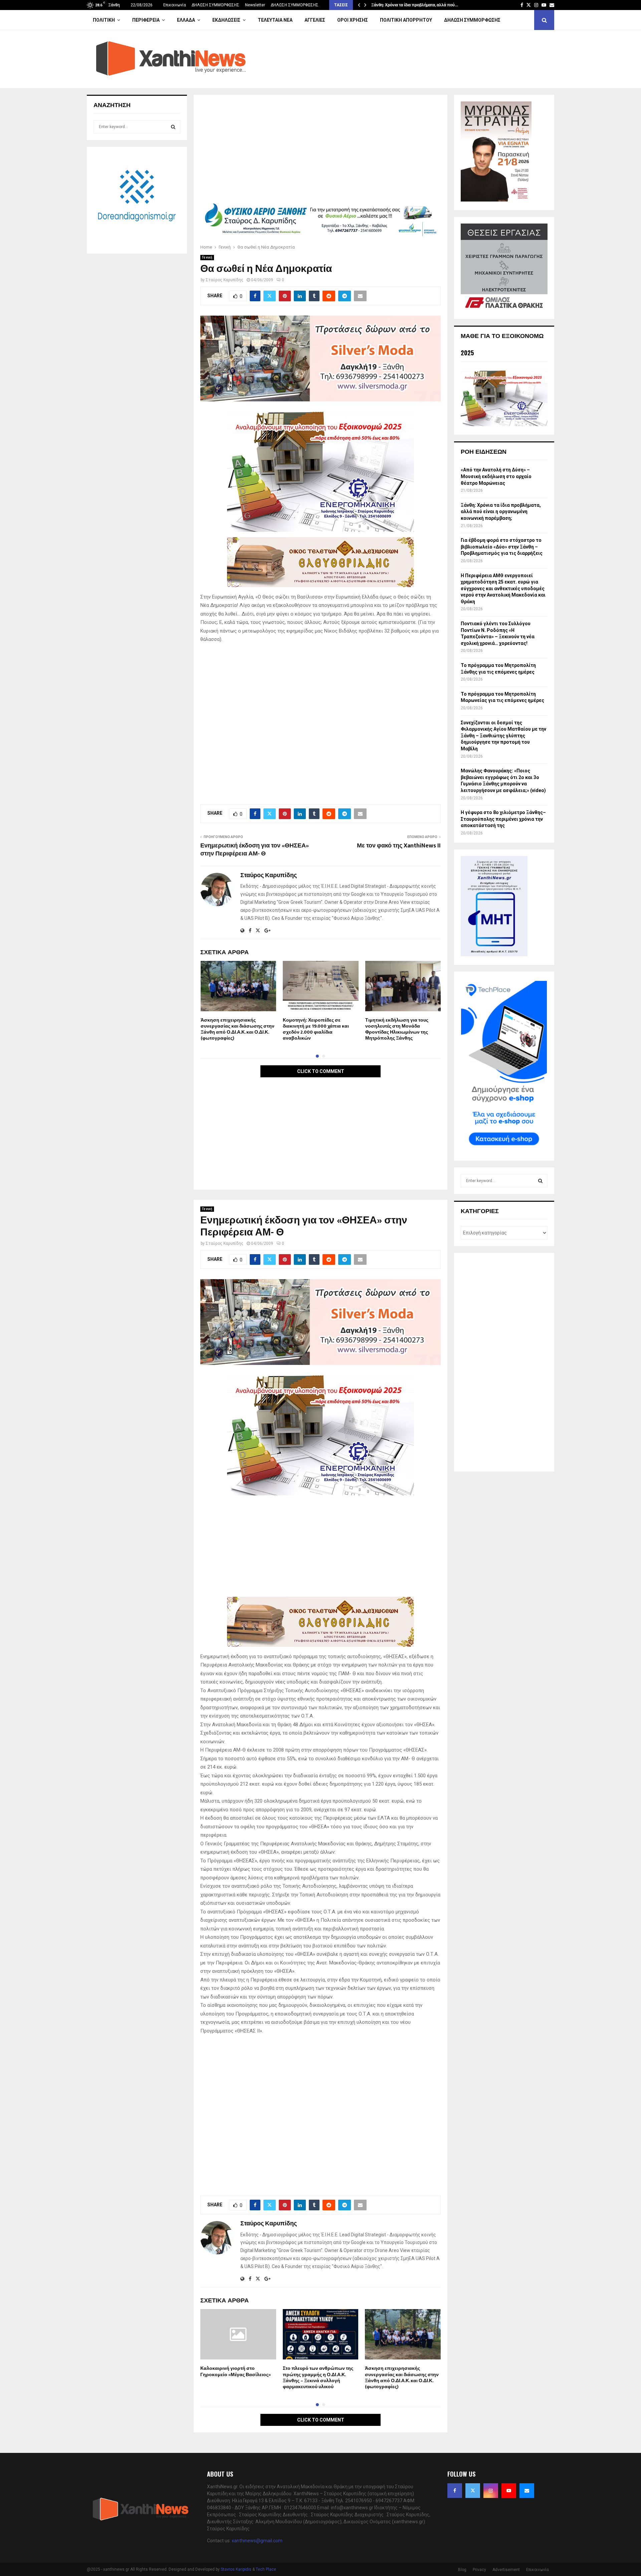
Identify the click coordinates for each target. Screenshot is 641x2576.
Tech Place (266, 2569)
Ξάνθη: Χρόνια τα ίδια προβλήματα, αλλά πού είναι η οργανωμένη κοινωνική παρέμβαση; (501, 512)
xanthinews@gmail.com (257, 2541)
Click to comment (321, 1071)
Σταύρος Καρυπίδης (225, 280)
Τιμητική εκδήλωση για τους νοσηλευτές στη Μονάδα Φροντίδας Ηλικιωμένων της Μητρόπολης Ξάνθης (397, 1029)
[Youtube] (509, 2491)
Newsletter (255, 5)
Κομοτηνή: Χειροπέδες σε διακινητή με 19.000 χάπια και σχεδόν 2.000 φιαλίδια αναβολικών (316, 1029)
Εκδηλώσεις (226, 20)
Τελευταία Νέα (275, 20)
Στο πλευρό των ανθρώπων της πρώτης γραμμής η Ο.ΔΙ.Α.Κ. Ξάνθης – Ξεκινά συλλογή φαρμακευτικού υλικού (318, 2377)
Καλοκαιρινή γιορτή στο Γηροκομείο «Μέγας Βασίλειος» (236, 2371)
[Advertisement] (320, 151)
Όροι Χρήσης (353, 20)
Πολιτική (104, 20)
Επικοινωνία (175, 5)
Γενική (207, 257)
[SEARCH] (173, 127)
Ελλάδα (186, 20)
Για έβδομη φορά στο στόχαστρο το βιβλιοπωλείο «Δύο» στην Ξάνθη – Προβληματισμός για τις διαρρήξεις (502, 547)
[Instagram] (491, 2491)
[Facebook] (455, 2491)
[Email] (527, 2491)
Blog (462, 2570)
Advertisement (506, 2570)
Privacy (479, 2570)
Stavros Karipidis (236, 2569)
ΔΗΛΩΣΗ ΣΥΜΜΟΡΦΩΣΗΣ (216, 5)
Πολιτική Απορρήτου (406, 20)
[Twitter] (473, 2491)
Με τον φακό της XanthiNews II (399, 846)
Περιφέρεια (146, 20)
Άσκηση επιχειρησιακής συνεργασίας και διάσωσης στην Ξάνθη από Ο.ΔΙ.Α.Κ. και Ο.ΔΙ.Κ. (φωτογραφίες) (238, 1029)
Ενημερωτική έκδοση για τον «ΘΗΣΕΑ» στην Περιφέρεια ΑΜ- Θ (255, 850)
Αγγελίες (315, 20)
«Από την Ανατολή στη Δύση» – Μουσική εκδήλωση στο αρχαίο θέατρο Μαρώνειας (496, 476)
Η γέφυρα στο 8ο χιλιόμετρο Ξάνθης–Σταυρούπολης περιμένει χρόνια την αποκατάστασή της (503, 819)
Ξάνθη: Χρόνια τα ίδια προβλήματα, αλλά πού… (415, 5)
